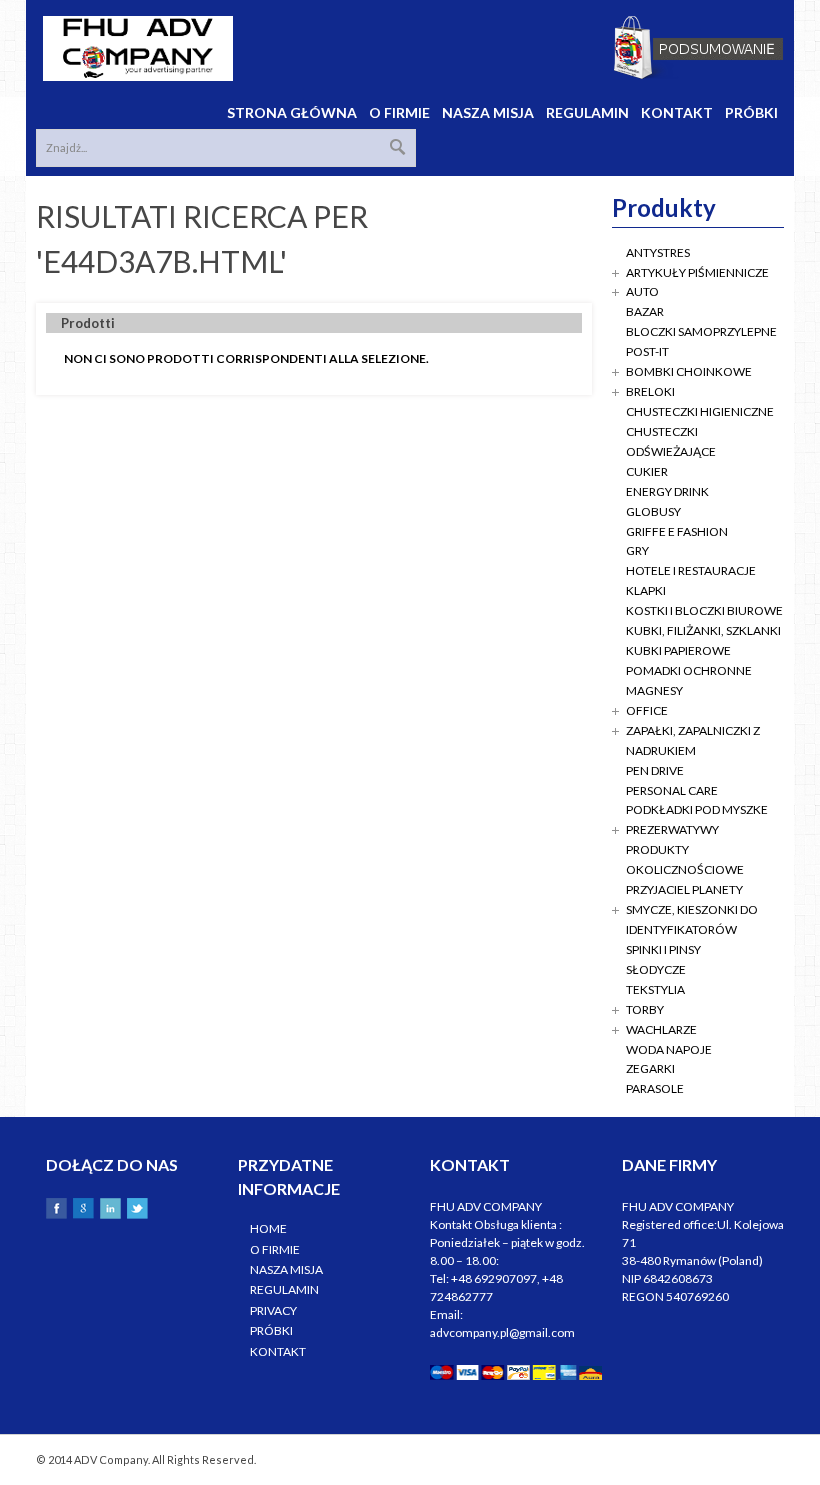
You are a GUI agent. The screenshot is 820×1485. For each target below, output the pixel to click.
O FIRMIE (275, 1249)
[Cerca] (398, 147)
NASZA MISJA (286, 1269)
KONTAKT (278, 1351)
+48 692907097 (494, 1278)
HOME (268, 1228)
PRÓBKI (271, 1330)
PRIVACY (273, 1310)
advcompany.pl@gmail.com (502, 1332)
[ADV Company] (138, 48)
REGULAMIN (284, 1289)
